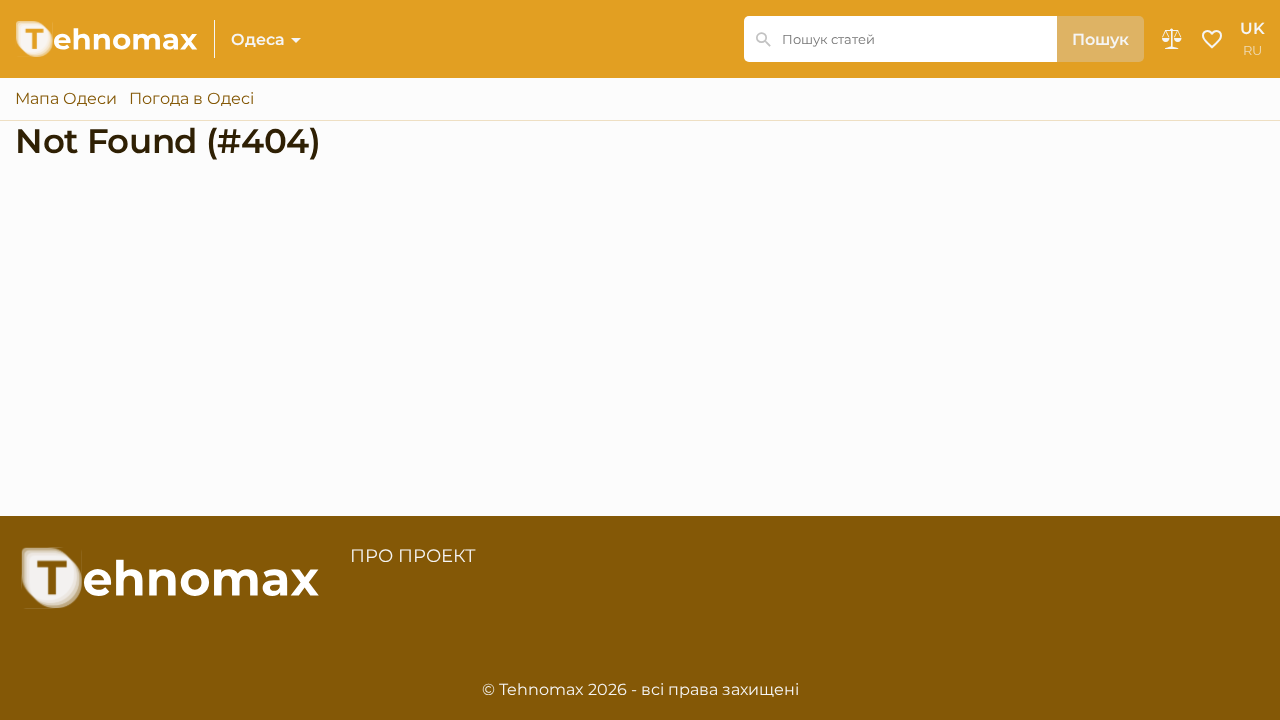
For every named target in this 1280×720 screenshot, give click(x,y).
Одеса (258, 39)
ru (1252, 50)
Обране (1212, 39)
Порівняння (1172, 39)
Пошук (1100, 39)
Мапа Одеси (66, 99)
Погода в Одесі (191, 99)
